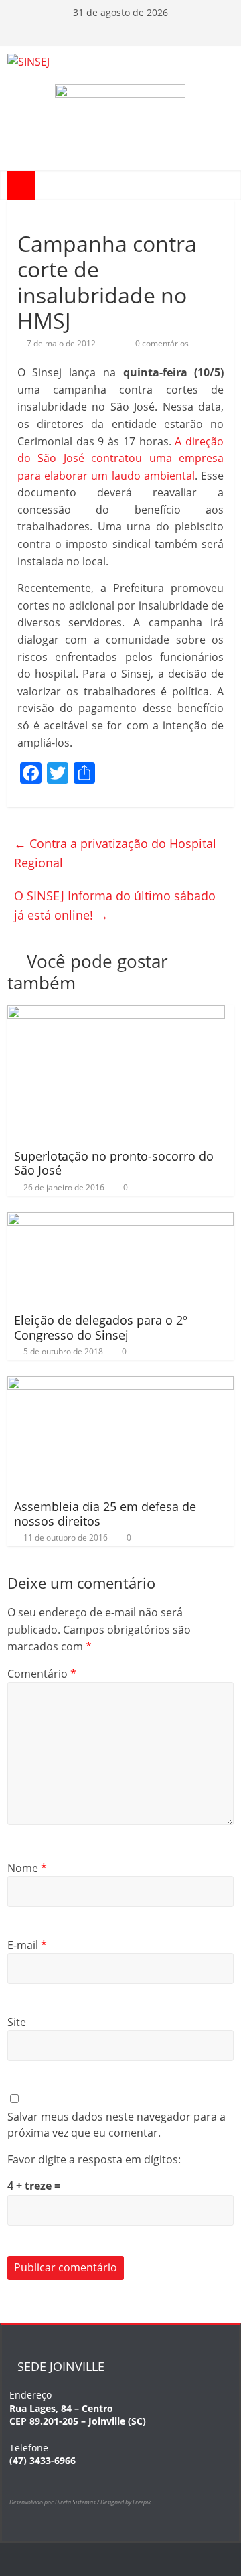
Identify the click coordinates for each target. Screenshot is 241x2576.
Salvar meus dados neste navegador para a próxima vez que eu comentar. (116, 2125)
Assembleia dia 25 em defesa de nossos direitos (105, 1514)
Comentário (42, 1674)
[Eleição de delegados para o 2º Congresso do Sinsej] (120, 1220)
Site (17, 2022)
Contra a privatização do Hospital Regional (115, 853)
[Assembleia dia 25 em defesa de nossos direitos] (120, 1384)
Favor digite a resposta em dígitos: (94, 2159)
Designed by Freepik (126, 2502)
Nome (27, 1868)
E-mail (27, 1945)
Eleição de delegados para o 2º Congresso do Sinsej (101, 1328)
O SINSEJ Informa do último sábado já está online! (115, 905)
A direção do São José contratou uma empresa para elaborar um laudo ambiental (120, 458)
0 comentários (161, 343)
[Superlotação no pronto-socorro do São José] (116, 1013)
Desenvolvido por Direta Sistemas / (55, 2502)
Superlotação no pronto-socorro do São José (114, 1163)
